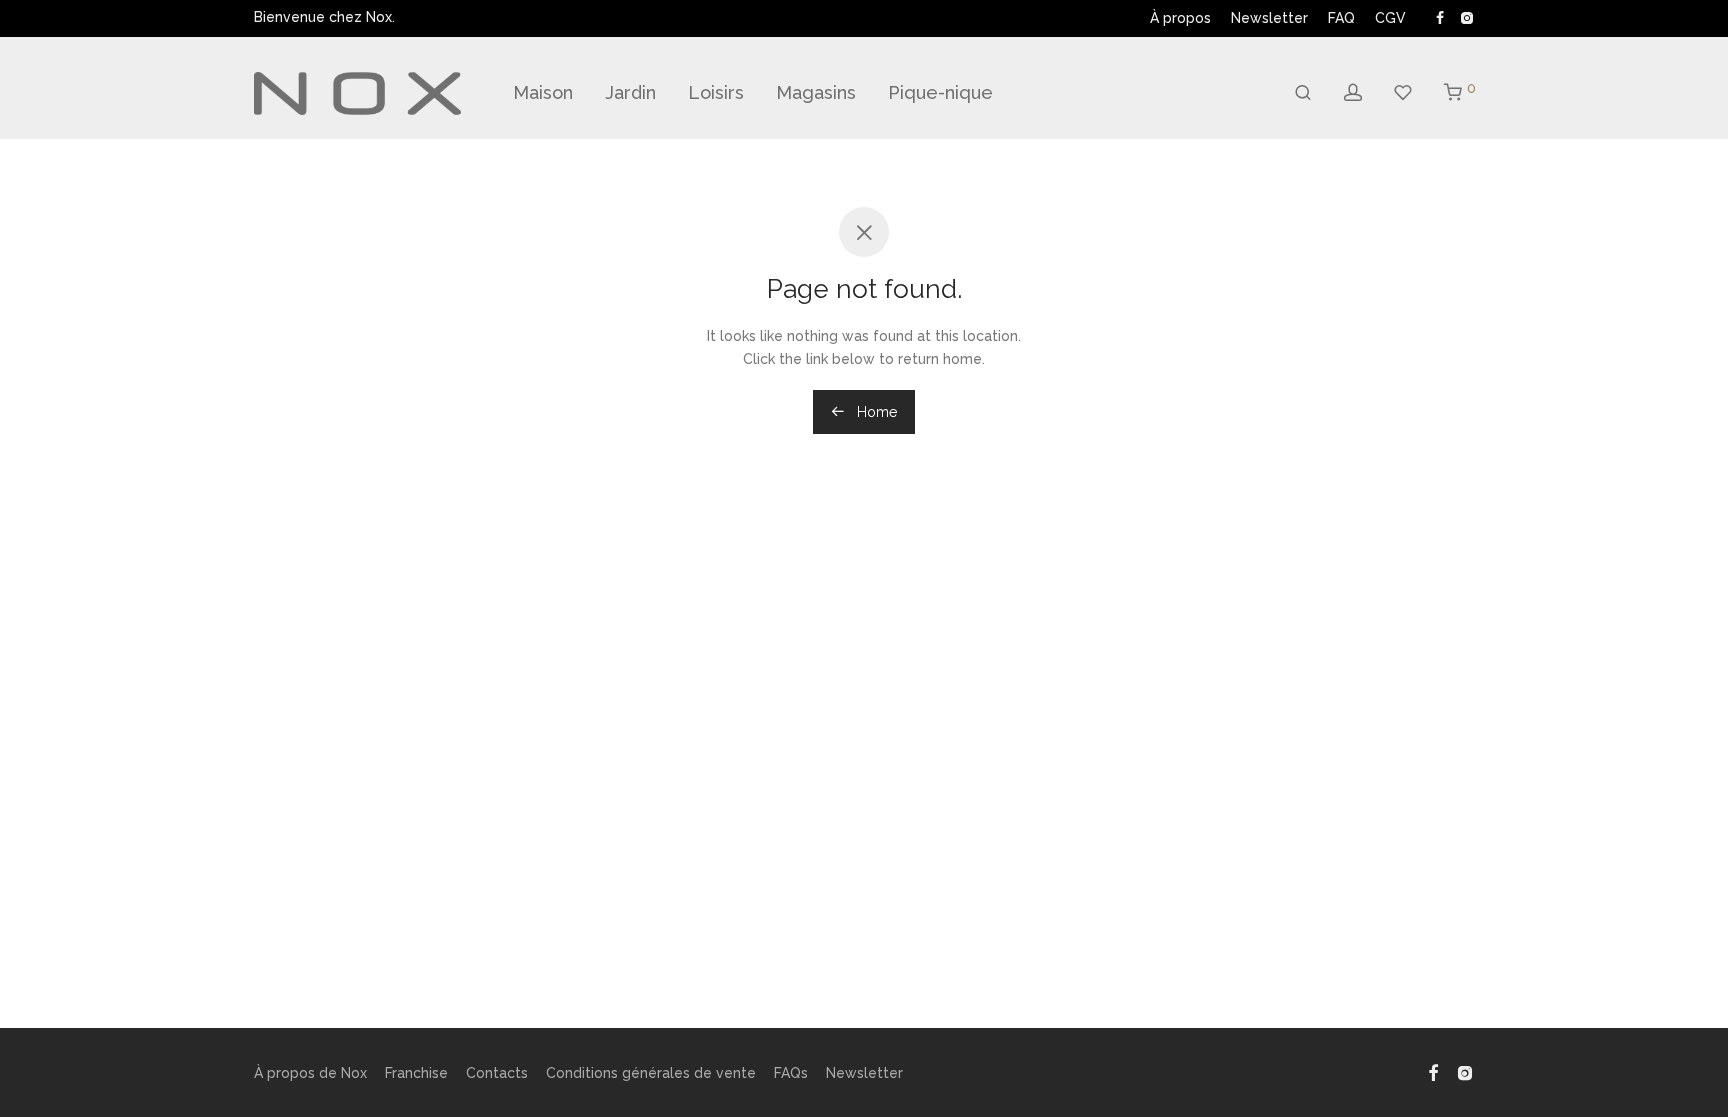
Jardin (630, 92)
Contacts (497, 1073)
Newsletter (1269, 18)
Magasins (816, 92)
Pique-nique (940, 92)
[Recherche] (1303, 93)
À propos (1180, 18)
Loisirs (716, 92)
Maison (543, 92)
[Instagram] (1466, 17)
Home (875, 412)
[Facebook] (1440, 17)
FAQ (1341, 18)
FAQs (791, 1073)
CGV (1390, 18)
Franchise (416, 1073)
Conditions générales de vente (651, 1073)
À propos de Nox (310, 1073)
